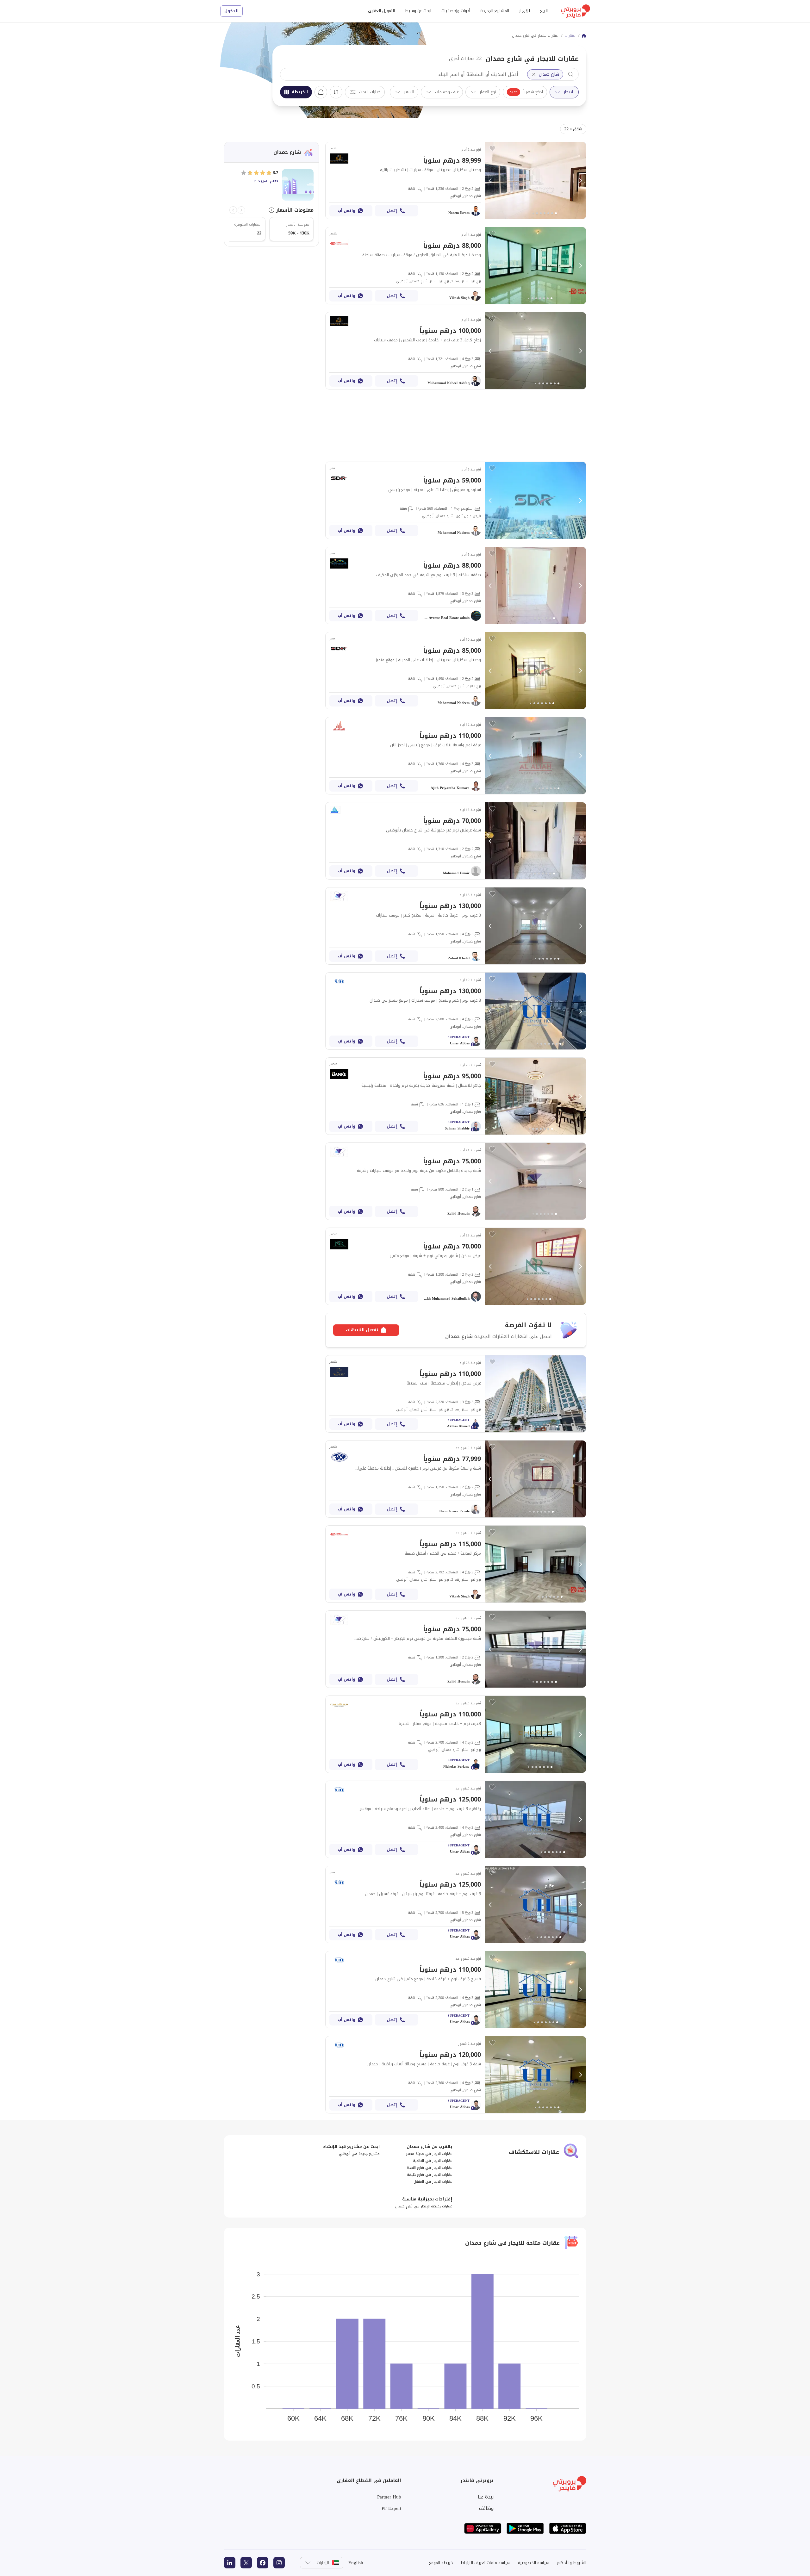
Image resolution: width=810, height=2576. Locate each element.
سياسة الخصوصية (534, 2563)
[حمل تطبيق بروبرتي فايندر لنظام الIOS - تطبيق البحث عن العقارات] (568, 2528)
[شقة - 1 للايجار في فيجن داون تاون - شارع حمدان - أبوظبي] (456, 500)
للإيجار (525, 11)
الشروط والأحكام (572, 2563)
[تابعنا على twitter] (246, 2563)
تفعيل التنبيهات (321, 92)
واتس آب (346, 211)
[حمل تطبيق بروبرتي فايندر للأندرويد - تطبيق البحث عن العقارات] (525, 2528)
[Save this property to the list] (492, 148)
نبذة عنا (486, 2497)
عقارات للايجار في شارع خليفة (430, 2175)
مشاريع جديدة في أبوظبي (359, 2154)
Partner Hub (389, 2497)
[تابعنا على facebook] (263, 2563)
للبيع (544, 11)
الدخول (231, 11)
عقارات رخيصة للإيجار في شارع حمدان (424, 2206)
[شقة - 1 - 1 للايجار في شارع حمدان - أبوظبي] (456, 1096)
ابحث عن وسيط (418, 11)
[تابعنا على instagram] (279, 2563)
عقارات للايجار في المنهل (433, 2182)
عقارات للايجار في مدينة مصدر (429, 2154)
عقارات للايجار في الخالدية (433, 2161)
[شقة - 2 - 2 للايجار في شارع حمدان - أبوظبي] (456, 180)
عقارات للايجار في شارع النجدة (430, 2168)
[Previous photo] (490, 181)
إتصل (392, 211)
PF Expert (391, 2508)
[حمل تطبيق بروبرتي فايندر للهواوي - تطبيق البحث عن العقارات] (483, 2528)
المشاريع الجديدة (495, 11)
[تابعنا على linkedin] (230, 2563)
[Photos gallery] (535, 180)
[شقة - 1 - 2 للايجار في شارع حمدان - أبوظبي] (456, 1181)
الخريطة (300, 92)
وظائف (486, 2508)
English (356, 2563)
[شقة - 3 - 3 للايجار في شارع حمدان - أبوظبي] (456, 585)
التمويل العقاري (381, 11)
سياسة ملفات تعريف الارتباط (486, 2563)
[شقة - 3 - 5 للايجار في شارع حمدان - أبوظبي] (456, 1904)
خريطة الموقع (441, 2563)
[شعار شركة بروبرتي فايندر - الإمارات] (576, 11)
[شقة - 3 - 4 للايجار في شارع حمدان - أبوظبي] (456, 351)
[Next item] (233, 210)
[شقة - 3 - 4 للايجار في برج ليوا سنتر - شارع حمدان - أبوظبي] (456, 1734)
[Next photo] (580, 181)
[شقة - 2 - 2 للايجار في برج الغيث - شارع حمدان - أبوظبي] (456, 671)
